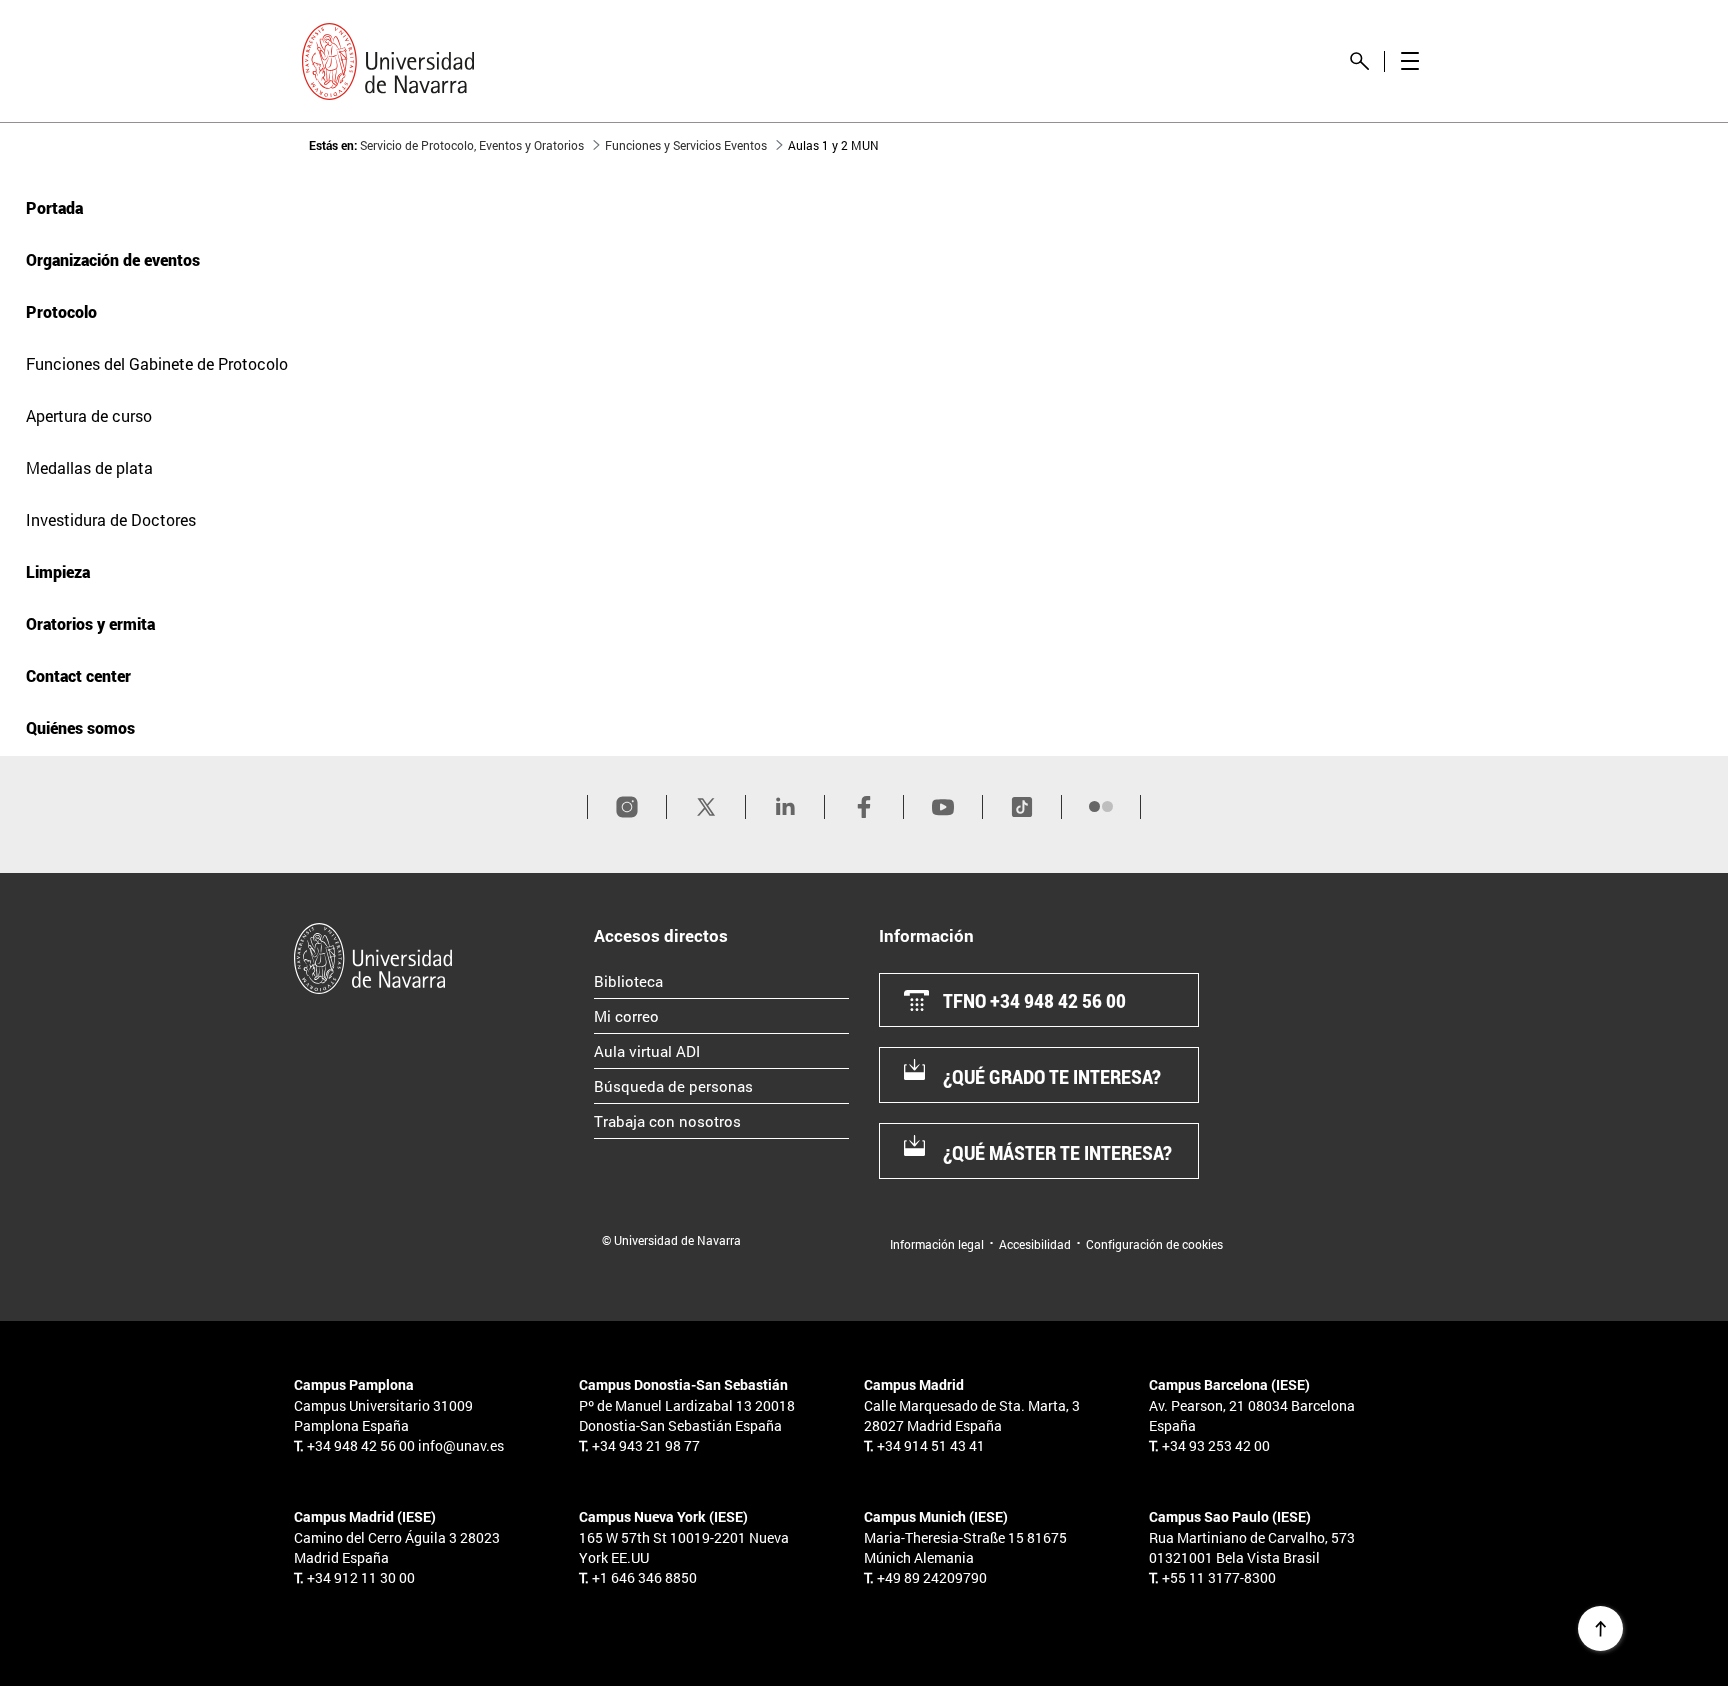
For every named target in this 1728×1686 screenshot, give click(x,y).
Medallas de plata (89, 467)
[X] (706, 807)
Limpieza (58, 571)
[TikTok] (1022, 807)
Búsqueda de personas (721, 1085)
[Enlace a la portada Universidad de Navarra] (388, 61)
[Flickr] (1101, 807)
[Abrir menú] (1409, 61)
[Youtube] (943, 807)
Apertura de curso (89, 415)
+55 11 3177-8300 (1219, 1577)
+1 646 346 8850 (644, 1577)
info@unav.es (461, 1445)
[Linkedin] (785, 807)
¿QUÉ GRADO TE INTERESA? (1052, 1076)
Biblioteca (713, 980)
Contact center (78, 675)
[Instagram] (627, 807)
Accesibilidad (1035, 1244)
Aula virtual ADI (721, 1050)
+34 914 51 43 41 (931, 1445)
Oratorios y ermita (90, 623)
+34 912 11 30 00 (361, 1577)
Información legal (937, 1244)
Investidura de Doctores (111, 519)
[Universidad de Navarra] (436, 958)
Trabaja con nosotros (721, 1120)
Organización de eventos (113, 259)
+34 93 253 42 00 (1216, 1445)
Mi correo (711, 1015)
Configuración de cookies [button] (1154, 1244)
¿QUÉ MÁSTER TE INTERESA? (1057, 1152)
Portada (54, 207)
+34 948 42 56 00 (361, 1445)
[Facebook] (864, 807)
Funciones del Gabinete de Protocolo (157, 363)
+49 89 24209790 (932, 1577)
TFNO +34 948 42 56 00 (1034, 1000)
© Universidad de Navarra (671, 1240)
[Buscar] (1359, 61)
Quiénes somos (80, 727)
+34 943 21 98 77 (646, 1445)
